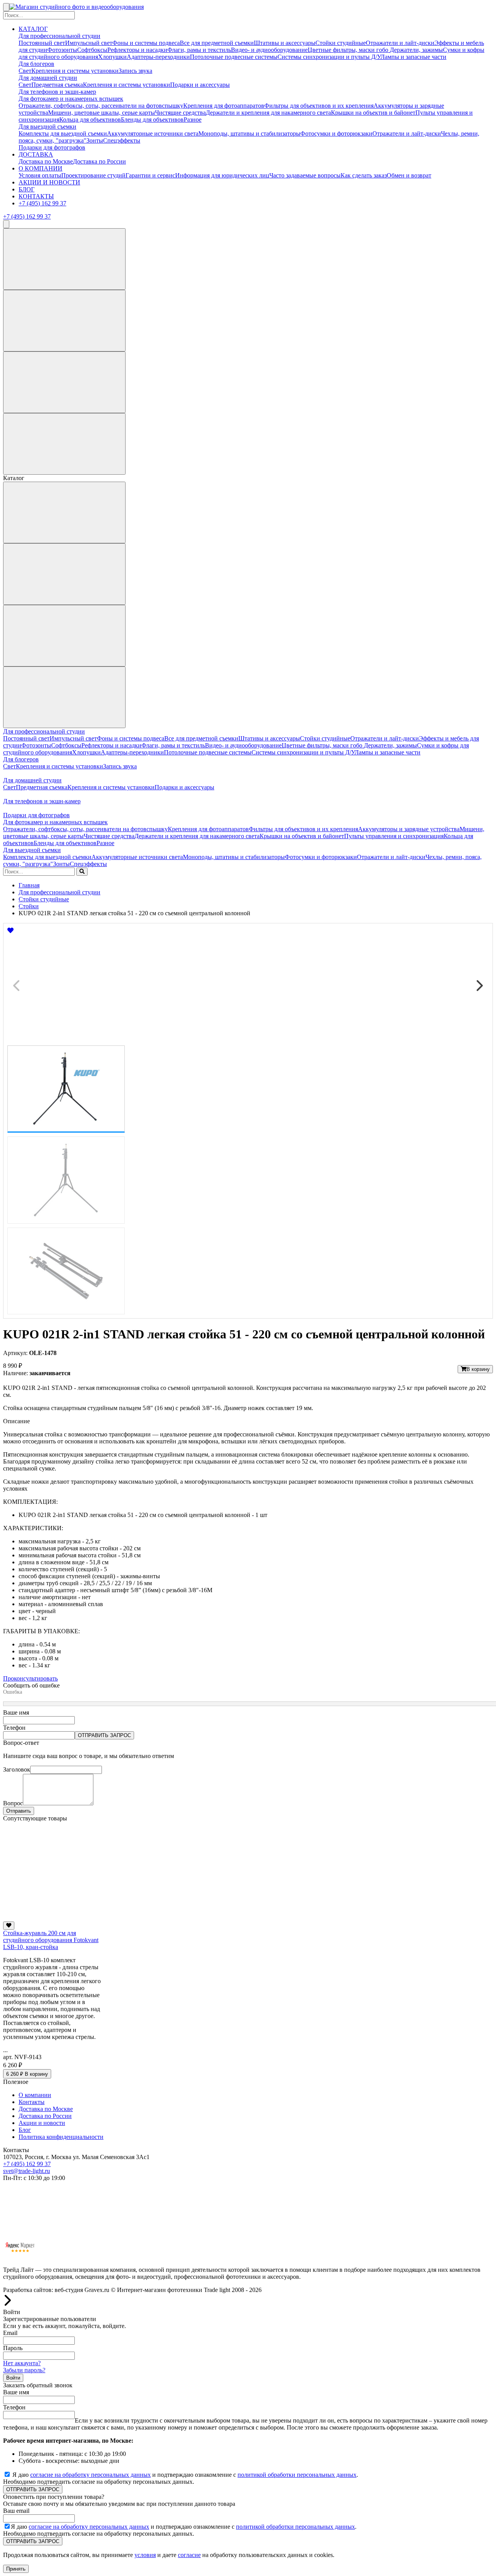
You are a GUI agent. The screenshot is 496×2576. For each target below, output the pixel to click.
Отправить (19, 1811)
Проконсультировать (30, 1678)
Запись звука (135, 71)
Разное (193, 120)
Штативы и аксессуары (285, 43)
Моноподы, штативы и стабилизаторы (249, 133)
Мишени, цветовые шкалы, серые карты (102, 113)
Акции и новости (42, 2123)
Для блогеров (36, 64)
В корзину (478, 1369)
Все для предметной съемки (217, 43)
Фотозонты (62, 50)
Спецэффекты (122, 140)
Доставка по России (99, 161)
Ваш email (16, 2511)
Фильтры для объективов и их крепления (319, 106)
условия (145, 2555)
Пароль (13, 2348)
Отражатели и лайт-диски (400, 43)
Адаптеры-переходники (158, 57)
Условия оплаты (40, 175)
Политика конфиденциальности (61, 2137)
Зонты (95, 140)
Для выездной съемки (47, 127)
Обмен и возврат (409, 175)
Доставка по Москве (46, 161)
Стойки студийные (341, 43)
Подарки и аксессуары (200, 85)
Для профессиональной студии (59, 36)
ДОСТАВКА (36, 154)
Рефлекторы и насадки (137, 50)
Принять (16, 2569)
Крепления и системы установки (75, 71)
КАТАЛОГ (33, 29)
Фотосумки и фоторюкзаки (336, 133)
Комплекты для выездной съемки (63, 133)
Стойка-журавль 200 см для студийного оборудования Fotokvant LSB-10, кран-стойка (51, 1940)
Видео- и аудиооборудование (269, 50)
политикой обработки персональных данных (297, 2475)
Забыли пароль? (24, 2370)
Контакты (32, 2102)
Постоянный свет (42, 43)
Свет (25, 71)
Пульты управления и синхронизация (394, 836)
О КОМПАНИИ (40, 168)
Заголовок (17, 1769)
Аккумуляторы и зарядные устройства (409, 829)
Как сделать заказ (364, 175)
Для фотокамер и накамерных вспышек (71, 99)
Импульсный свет (89, 43)
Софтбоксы (92, 50)
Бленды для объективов (152, 120)
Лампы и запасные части (413, 57)
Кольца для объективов (90, 120)
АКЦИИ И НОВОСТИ (49, 182)
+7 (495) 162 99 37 (42, 203)
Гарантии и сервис (150, 175)
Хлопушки (112, 57)
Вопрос (13, 1803)
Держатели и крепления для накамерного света (268, 113)
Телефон (14, 1728)
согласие (189, 2555)
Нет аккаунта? (22, 2363)
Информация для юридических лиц (222, 175)
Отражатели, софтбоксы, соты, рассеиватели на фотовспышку (101, 106)
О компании (35, 2095)
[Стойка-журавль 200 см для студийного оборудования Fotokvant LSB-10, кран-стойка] (52, 1918)
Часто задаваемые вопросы (305, 175)
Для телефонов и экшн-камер (57, 92)
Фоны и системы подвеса (146, 43)
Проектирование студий (93, 175)
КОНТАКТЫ (36, 196)
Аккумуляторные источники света (153, 133)
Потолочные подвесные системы (234, 57)
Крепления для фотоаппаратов (224, 106)
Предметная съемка (57, 85)
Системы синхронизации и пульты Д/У (329, 57)
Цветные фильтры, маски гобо (349, 50)
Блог (25, 2130)
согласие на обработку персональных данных (90, 2475)
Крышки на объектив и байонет (373, 113)
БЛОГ (27, 189)
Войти (13, 2378)
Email (10, 2333)
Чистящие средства (180, 113)
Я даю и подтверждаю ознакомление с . (185, 2475)
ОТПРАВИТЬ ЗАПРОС (104, 1735)
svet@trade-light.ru (27, 2171)
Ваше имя (16, 1712)
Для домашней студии (48, 78)
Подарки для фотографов (52, 147)
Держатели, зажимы (416, 50)
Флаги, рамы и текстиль (199, 50)
